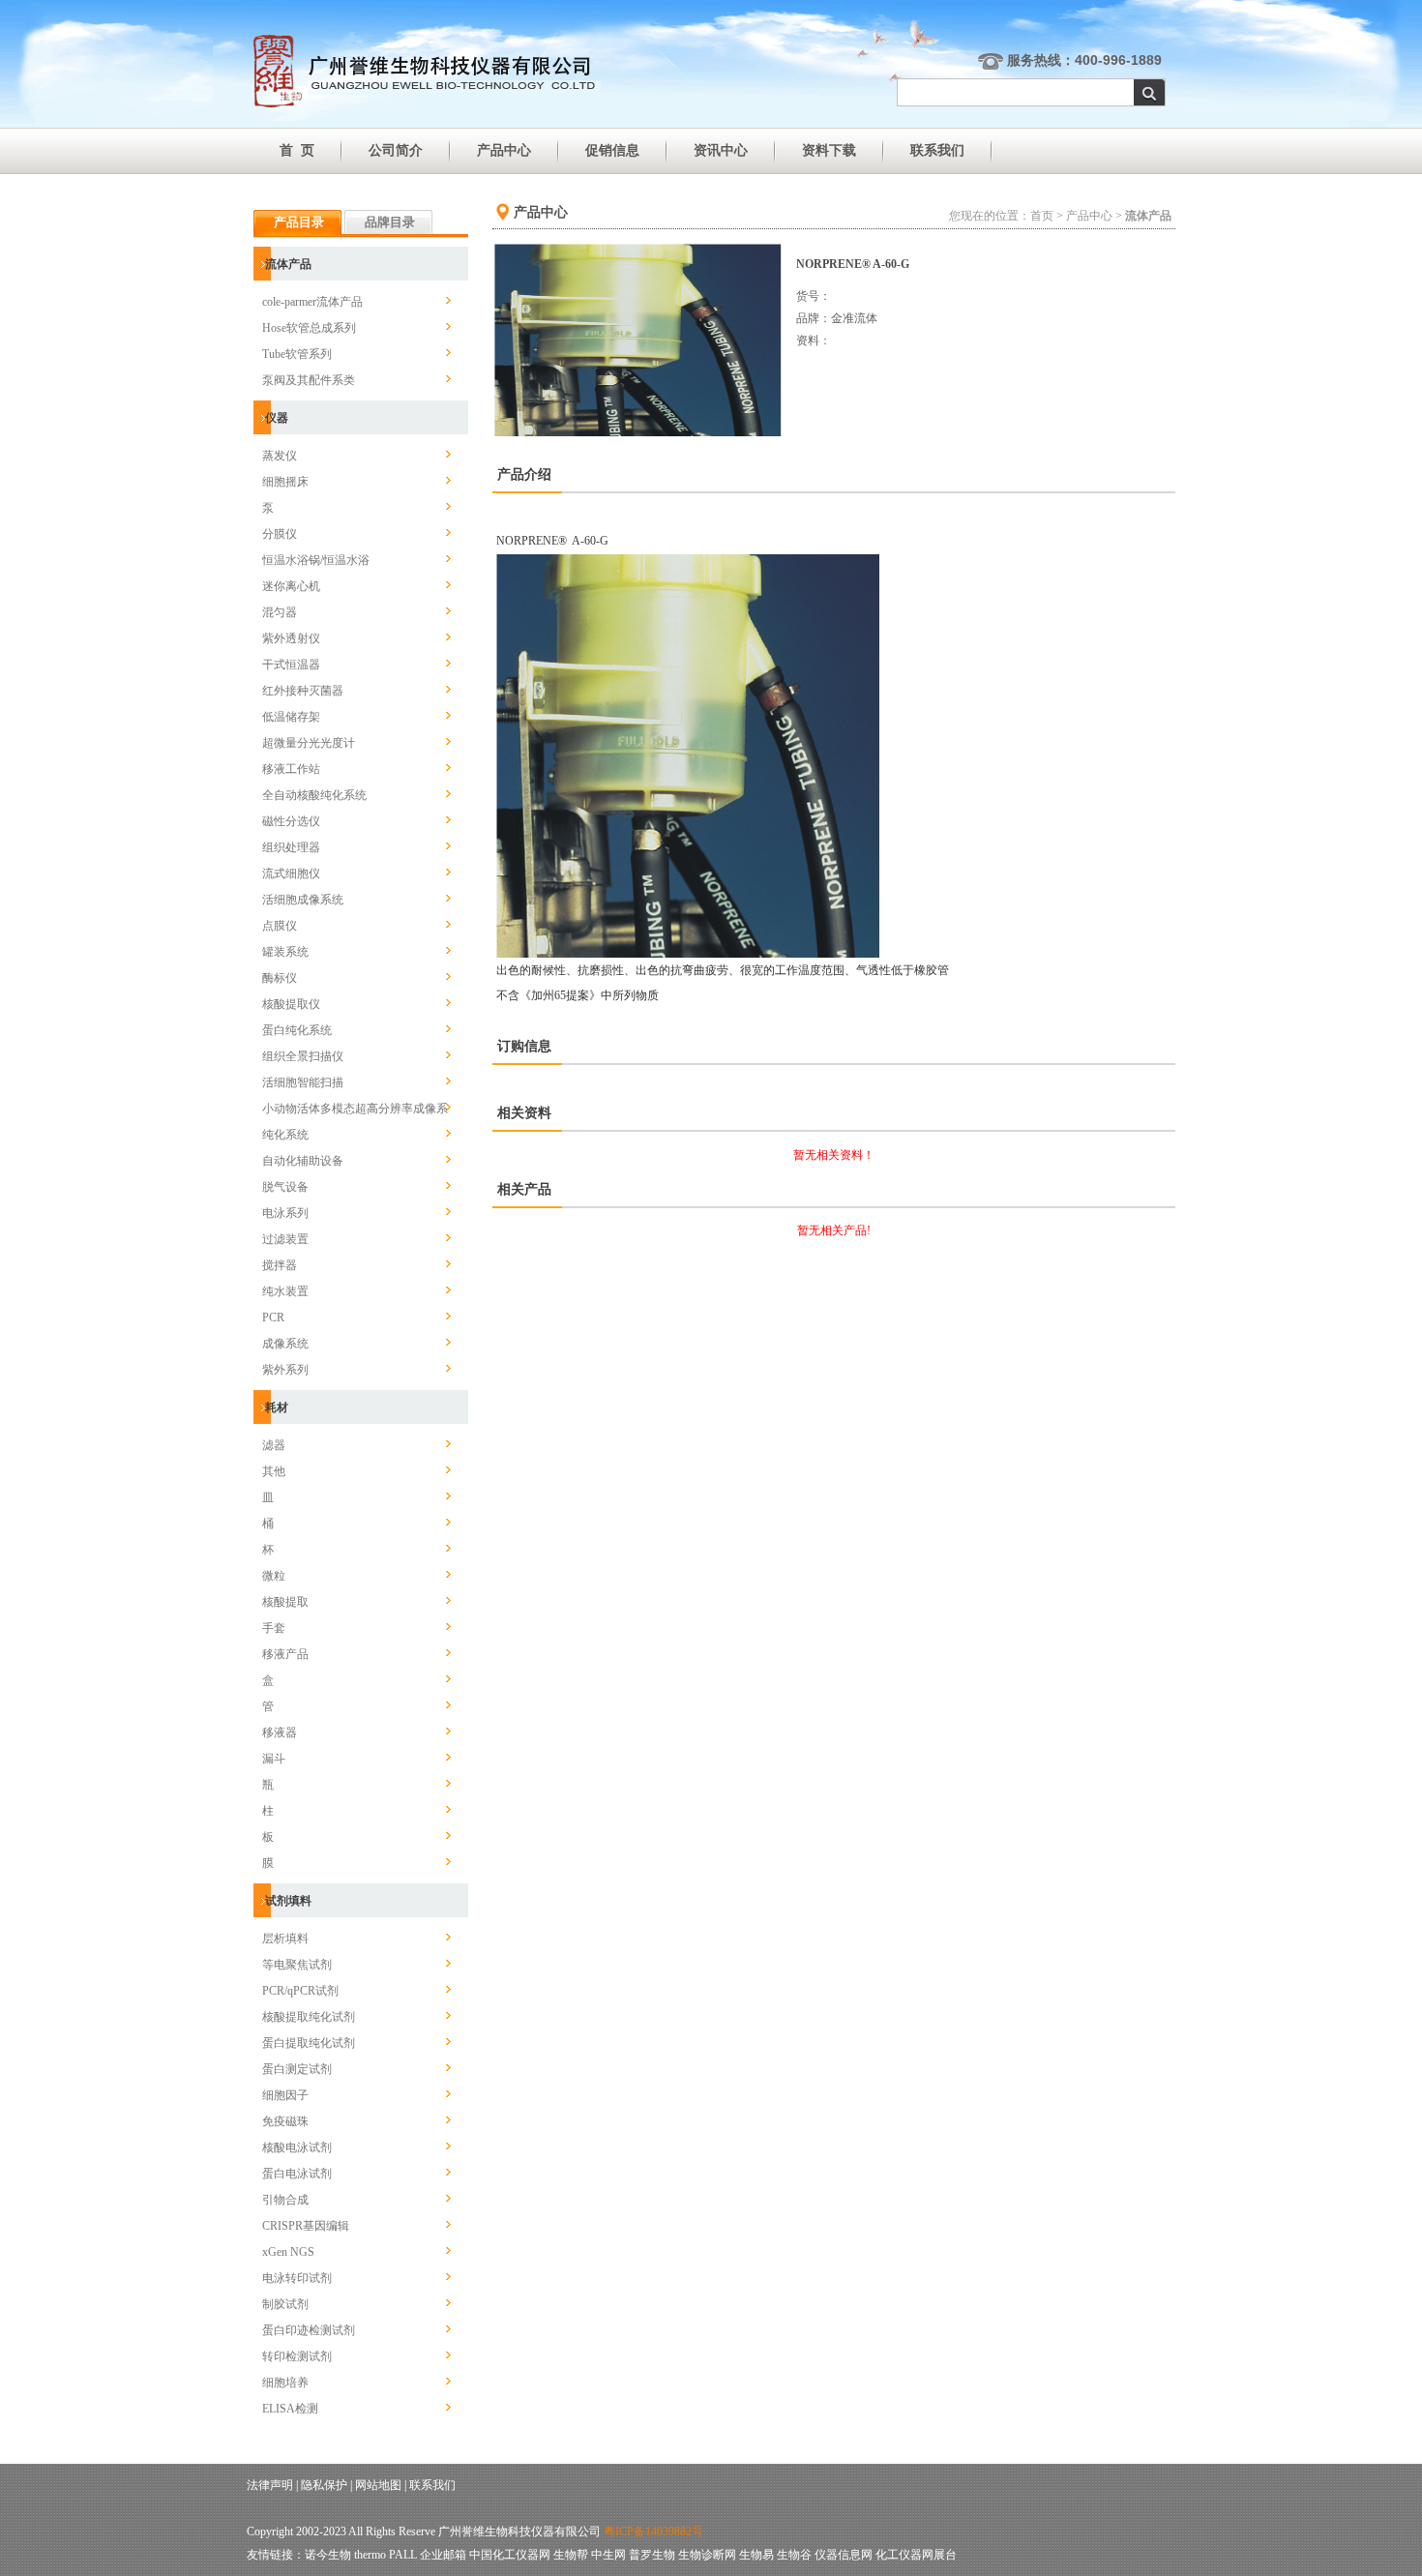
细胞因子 (285, 2095)
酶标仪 (280, 978)
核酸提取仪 (291, 1004)
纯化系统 (285, 1135)
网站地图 (378, 2485)
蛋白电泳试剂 (297, 2174)
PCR (273, 1318)
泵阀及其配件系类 (309, 380)
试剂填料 (288, 1901)
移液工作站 (291, 769)
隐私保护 (324, 2485)
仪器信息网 (844, 2555)
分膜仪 (280, 534)
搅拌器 (280, 1265)
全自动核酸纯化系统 (314, 795)
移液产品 (285, 1654)
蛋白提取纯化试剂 (309, 2043)
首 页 (297, 150)
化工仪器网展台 (916, 2555)
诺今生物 (328, 2555)
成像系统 (285, 1344)
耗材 (277, 1407)
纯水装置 (285, 1291)
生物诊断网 (707, 2555)
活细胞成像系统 (303, 900)
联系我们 (937, 150)
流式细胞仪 (291, 873)
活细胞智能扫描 (303, 1082)
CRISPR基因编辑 (306, 2226)
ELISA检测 (290, 2409)
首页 (1042, 216)
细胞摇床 (285, 482)
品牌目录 (390, 222)
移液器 (280, 1732)
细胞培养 (285, 2383)
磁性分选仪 (291, 821)
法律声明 (270, 2485)
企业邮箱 (443, 2555)
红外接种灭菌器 (303, 691)
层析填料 (285, 1939)
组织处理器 (291, 847)
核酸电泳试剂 (297, 2147)
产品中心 (504, 150)
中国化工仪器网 (510, 2555)
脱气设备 (285, 1187)
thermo (370, 2555)
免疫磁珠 (285, 2121)
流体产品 (288, 264)
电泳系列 (285, 1213)
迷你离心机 (291, 586)
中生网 (608, 2555)
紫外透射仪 (291, 638)
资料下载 (829, 150)
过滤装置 (285, 1239)
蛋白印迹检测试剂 (309, 2330)
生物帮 (571, 2555)
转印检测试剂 (297, 2356)
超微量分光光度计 (309, 743)
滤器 (274, 1445)
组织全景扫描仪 (303, 1056)
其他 (274, 1471)
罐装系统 (285, 952)
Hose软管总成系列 (309, 328)
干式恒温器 (291, 665)
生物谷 (794, 2555)
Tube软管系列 (297, 354)
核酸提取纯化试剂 (309, 2017)
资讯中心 (721, 150)
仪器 (277, 418)
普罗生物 (652, 2555)
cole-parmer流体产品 (312, 302)
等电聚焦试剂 (297, 1965)
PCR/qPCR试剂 (300, 1991)
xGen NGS (288, 2252)
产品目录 (299, 222)
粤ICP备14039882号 (653, 2532)
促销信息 (612, 150)
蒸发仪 (280, 456)
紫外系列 (285, 1370)
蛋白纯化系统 (297, 1030)
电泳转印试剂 (297, 2278)
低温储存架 (291, 717)
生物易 (756, 2555)
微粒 (274, 1576)
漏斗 (274, 1759)
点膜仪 (280, 926)
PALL (403, 2555)
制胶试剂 (285, 2304)
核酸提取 (285, 1602)
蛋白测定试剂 (297, 2069)
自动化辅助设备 (303, 1161)
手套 (274, 1628)
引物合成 (285, 2200)
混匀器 (280, 612)
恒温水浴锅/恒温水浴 (316, 560)
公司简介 (396, 150)
